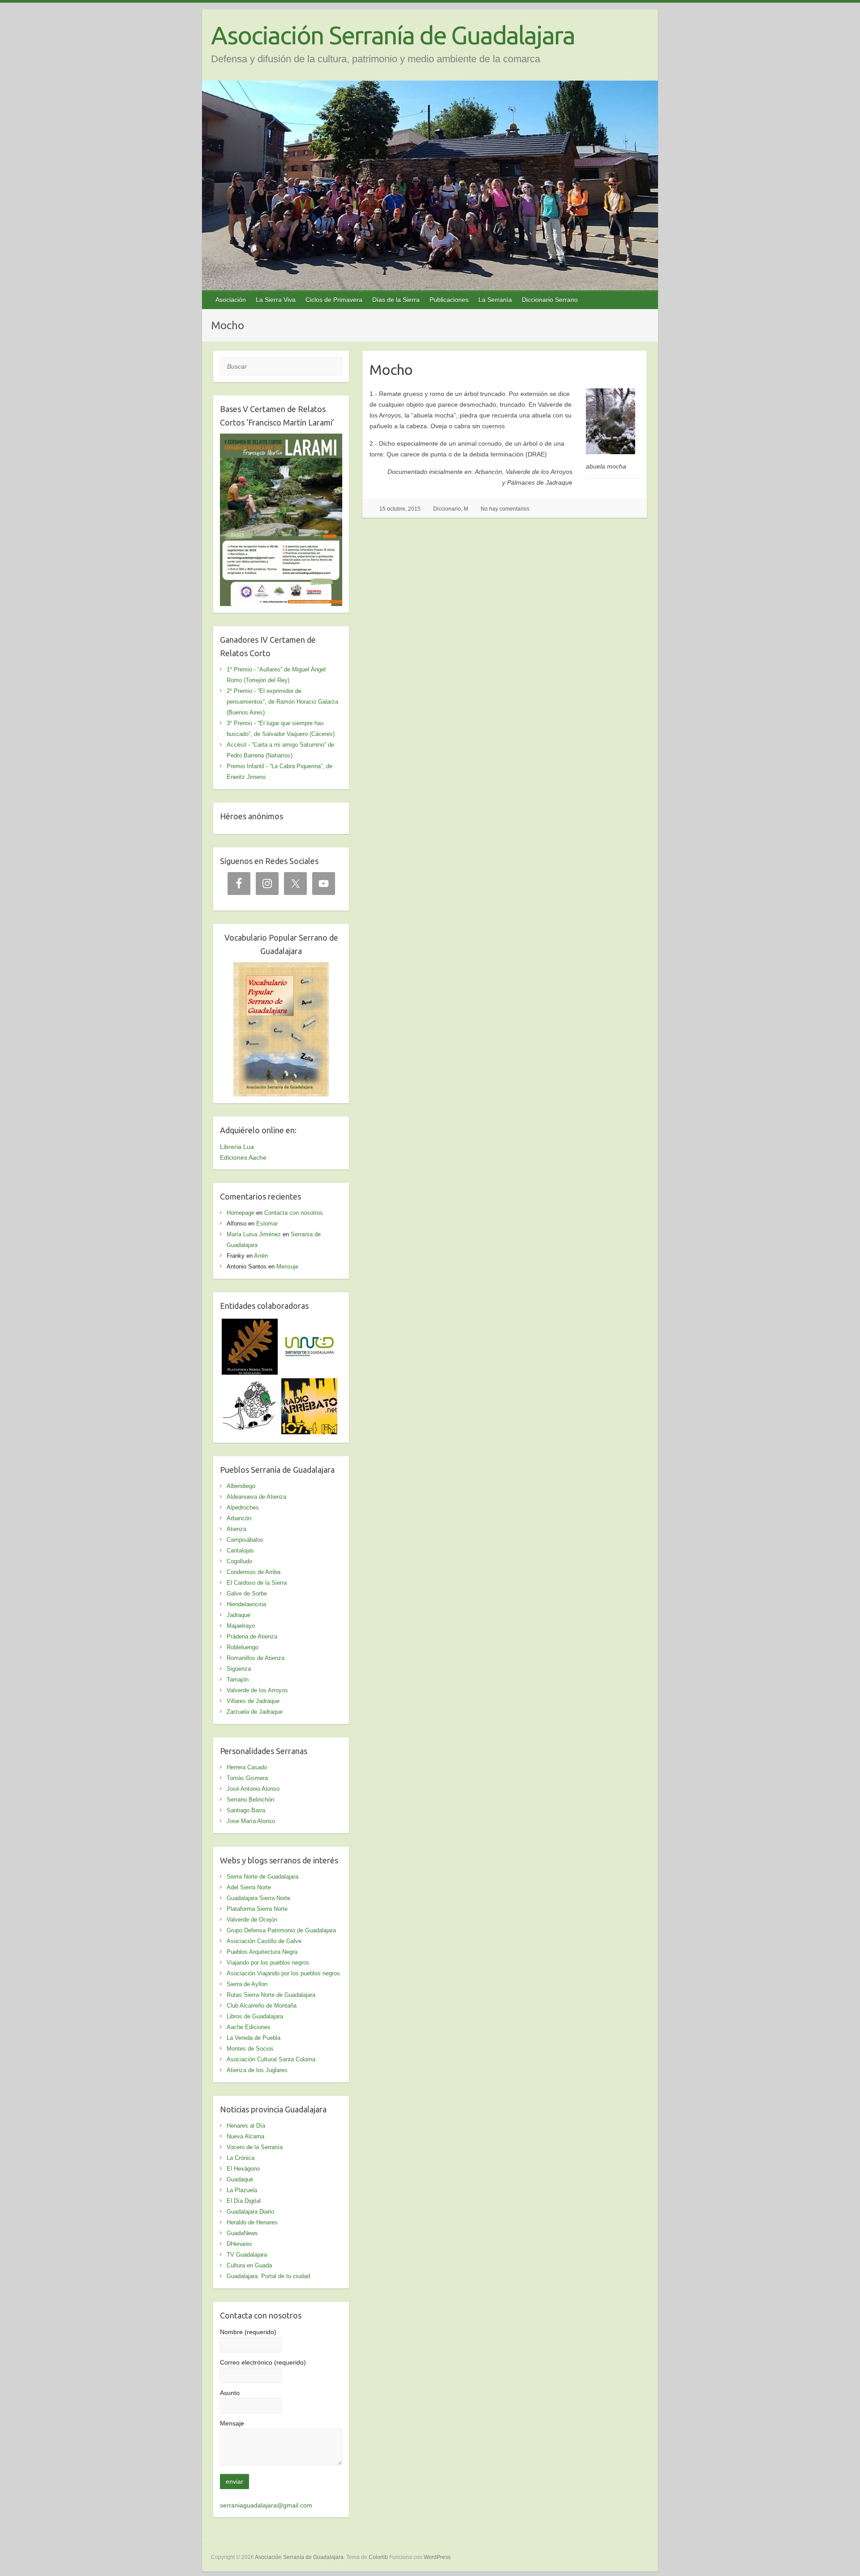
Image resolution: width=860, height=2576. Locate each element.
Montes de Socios (250, 2049)
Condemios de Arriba (254, 1572)
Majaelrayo (241, 1626)
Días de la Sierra (396, 300)
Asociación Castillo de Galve (264, 1941)
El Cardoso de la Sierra (257, 1583)
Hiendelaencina (246, 1604)
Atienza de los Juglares (257, 2070)
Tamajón (238, 1679)
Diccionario (447, 509)
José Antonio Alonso (253, 1789)
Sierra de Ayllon (247, 1984)
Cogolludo (239, 1561)
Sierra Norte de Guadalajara (262, 1877)
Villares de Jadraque (253, 1701)
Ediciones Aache (243, 1157)
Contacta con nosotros (294, 1213)
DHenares (239, 2244)
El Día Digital (244, 2201)
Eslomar (267, 1223)
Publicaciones (449, 300)
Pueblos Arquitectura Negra (262, 1952)
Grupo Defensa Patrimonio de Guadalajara (281, 1930)
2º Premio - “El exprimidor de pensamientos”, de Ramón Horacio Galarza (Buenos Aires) (282, 702)
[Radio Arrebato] (309, 1384)
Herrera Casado (247, 1767)
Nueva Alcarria (245, 2136)
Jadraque (239, 1615)
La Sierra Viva (276, 300)
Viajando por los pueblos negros (268, 1963)
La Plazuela (242, 2190)
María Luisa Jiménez (254, 1234)
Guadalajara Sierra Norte (258, 1898)
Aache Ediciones (249, 2027)
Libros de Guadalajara (255, 2016)
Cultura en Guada (249, 2265)
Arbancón (239, 1518)
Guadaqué (240, 2179)
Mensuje (287, 1266)
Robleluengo (243, 1647)
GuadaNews (242, 2233)
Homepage (241, 1213)
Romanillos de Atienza (256, 1658)
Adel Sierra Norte (249, 1887)
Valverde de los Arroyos (257, 1690)
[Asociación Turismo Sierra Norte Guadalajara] (309, 1324)
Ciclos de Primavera (334, 300)
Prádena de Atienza (252, 1636)
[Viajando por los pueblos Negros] (250, 1384)
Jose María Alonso (251, 1821)
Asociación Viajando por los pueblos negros (283, 1973)
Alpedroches (243, 1507)
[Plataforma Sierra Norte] (250, 1324)
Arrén (261, 1256)
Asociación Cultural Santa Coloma (271, 2059)
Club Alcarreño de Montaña (262, 2006)
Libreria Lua (237, 1147)
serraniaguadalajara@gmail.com (266, 2505)
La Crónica (241, 2158)
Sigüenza (239, 1669)
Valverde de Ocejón (252, 1920)
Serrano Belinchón (250, 1800)
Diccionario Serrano (550, 300)
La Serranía (495, 300)
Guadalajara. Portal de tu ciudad (268, 2276)
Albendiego (241, 1486)
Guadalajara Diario (250, 2212)
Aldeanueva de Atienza (256, 1497)
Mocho (391, 370)
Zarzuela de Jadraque (255, 1712)
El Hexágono (243, 2169)
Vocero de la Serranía (255, 2147)
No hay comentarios (505, 509)
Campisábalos (245, 1540)
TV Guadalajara (247, 2255)
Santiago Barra (246, 1810)
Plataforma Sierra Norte (257, 1909)
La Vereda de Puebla (254, 2038)
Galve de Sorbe (247, 1593)
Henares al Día (246, 2126)
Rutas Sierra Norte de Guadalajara (271, 1995)
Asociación (231, 300)
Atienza (236, 1529)
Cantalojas (240, 1550)
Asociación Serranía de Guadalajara (393, 35)
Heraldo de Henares (252, 2222)
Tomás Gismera (247, 1778)
